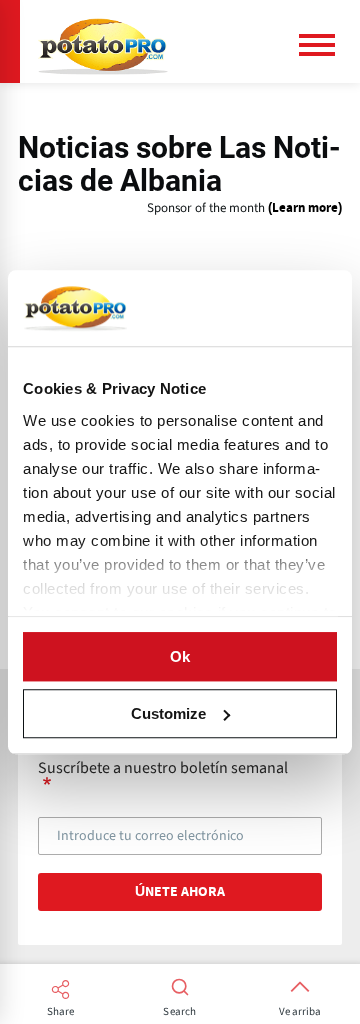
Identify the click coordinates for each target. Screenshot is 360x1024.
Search (179, 1012)
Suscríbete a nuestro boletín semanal (163, 769)
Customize (168, 713)
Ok (180, 656)
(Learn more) (305, 208)
